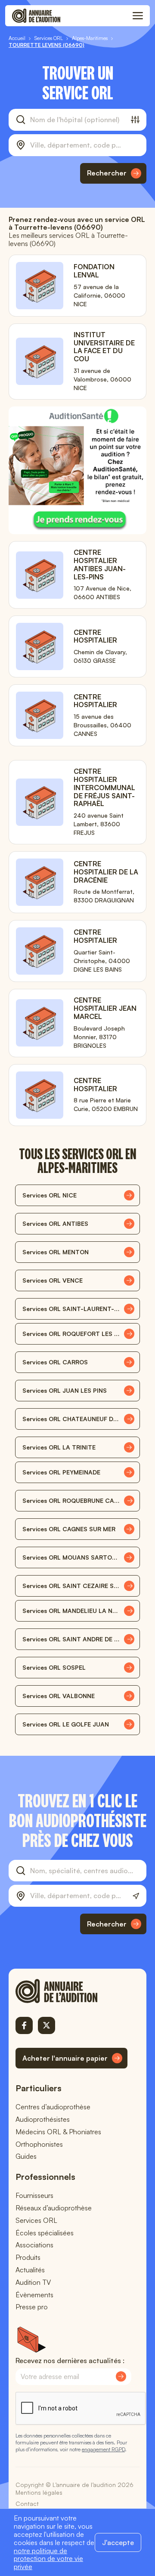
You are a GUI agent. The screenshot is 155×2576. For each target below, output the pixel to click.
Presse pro (32, 2307)
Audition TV (33, 2282)
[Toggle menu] (138, 16)
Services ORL (36, 2220)
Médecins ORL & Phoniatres (58, 2132)
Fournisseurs (34, 2195)
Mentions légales (39, 2492)
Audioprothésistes (43, 2119)
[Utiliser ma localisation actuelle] (136, 1896)
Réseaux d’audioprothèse (54, 2208)
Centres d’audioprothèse (53, 2107)
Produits (28, 2257)
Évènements (34, 2295)
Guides (26, 2156)
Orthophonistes (39, 2144)
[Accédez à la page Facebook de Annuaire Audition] (24, 2025)
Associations (34, 2245)
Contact (27, 2504)
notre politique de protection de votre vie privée (48, 2559)
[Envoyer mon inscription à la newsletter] (121, 2376)
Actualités (30, 2270)
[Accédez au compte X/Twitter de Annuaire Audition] (46, 2025)
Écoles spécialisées (45, 2233)
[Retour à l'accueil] (71, 1991)
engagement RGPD (103, 2449)
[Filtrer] (135, 120)
